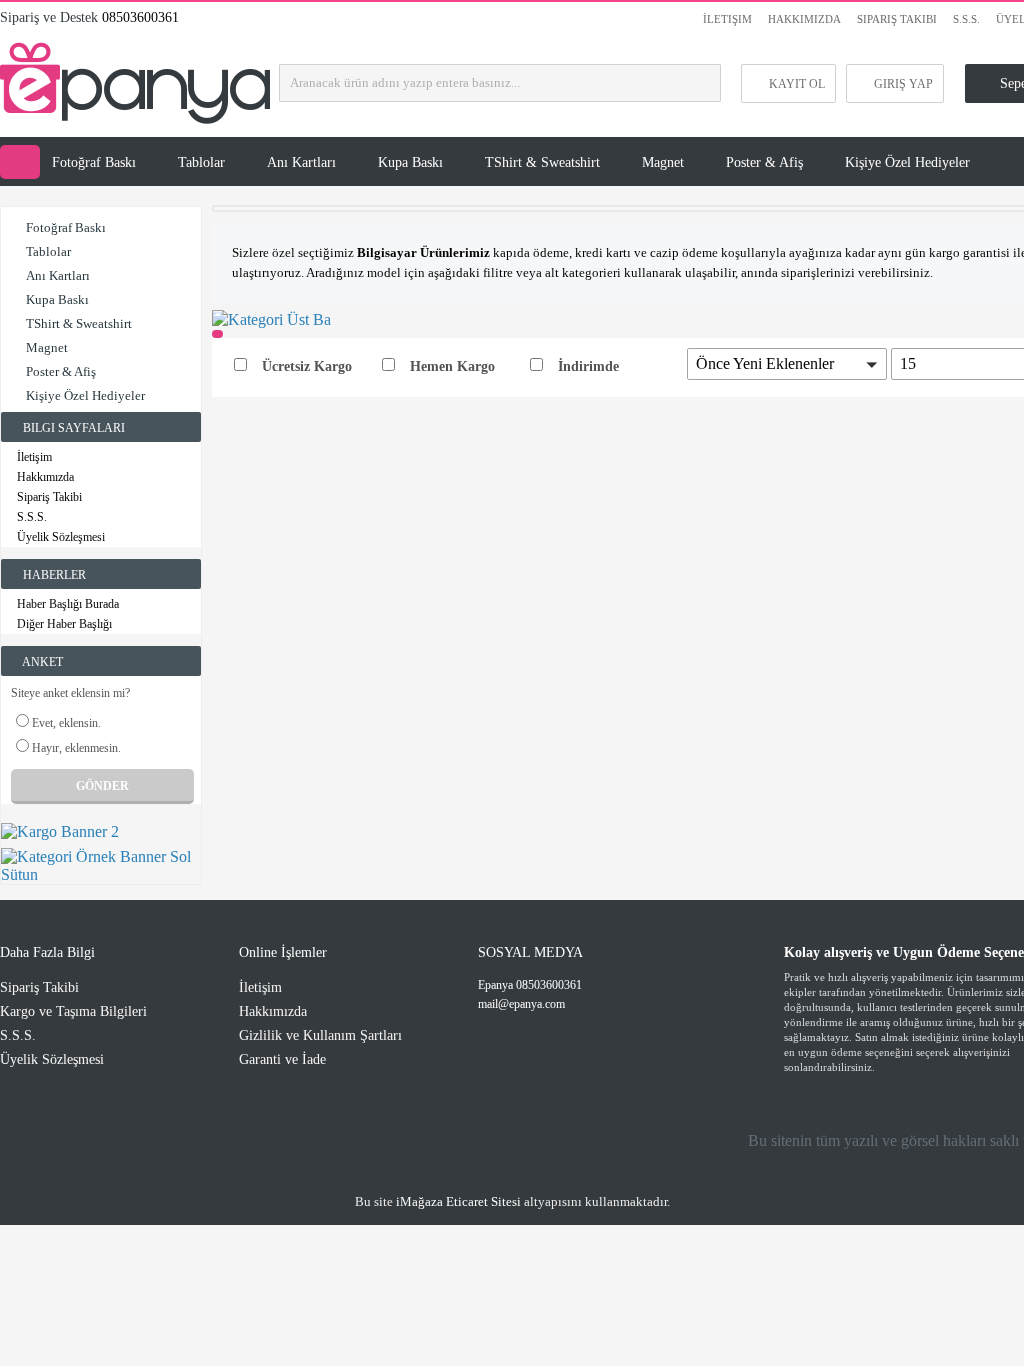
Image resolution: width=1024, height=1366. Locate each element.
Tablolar (201, 162)
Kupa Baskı (410, 162)
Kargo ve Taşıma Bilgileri (73, 1011)
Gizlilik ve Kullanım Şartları (320, 1035)
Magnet (663, 162)
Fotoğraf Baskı (94, 162)
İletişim (727, 19)
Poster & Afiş (764, 162)
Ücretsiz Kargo (307, 366)
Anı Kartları (301, 162)
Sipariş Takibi (897, 19)
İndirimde (588, 366)
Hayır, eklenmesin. (76, 748)
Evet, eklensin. (66, 723)
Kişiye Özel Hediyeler (907, 162)
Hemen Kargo (452, 366)
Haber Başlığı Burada (68, 604)
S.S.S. (966, 19)
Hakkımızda (804, 19)
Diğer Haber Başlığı (64, 624)
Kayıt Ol (797, 84)
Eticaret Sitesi (458, 1201)
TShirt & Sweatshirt (542, 162)
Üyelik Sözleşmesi (61, 537)
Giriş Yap (903, 84)
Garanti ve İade (282, 1059)
